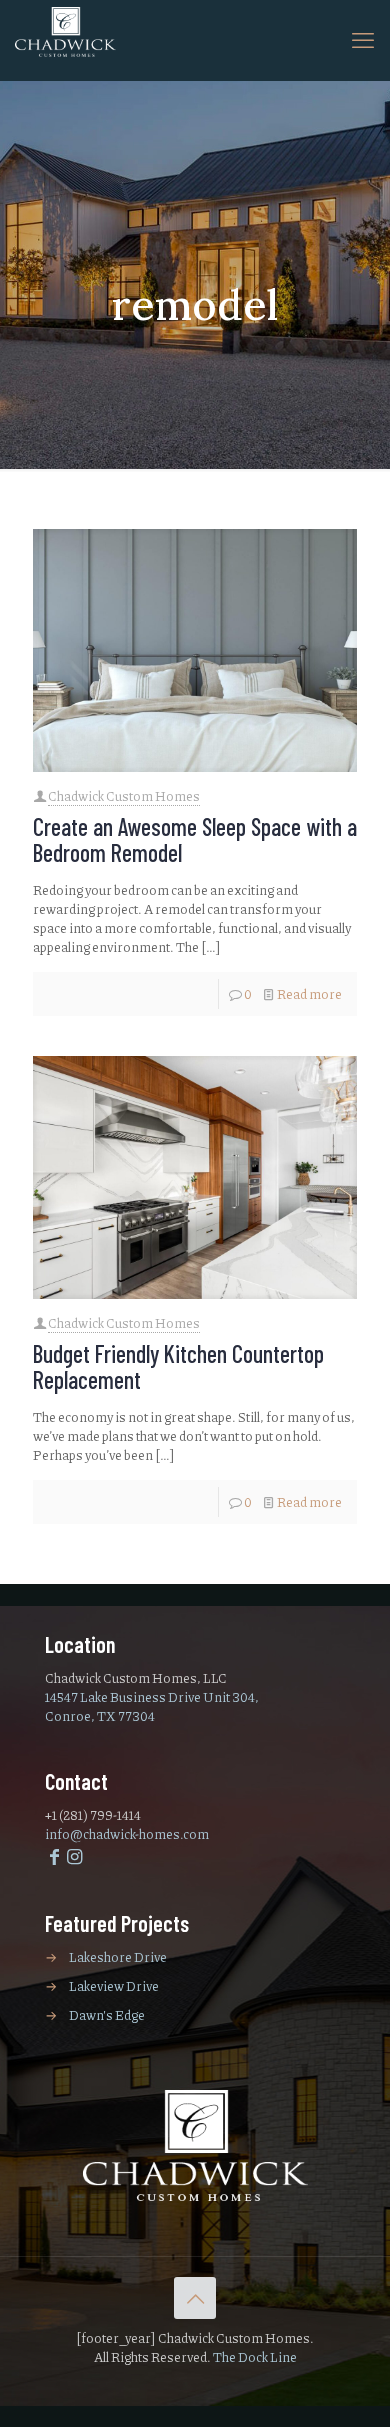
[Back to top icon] (195, 2298)
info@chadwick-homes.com (127, 1834)
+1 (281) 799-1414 (93, 1815)
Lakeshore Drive (118, 1957)
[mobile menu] (363, 40)
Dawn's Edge (107, 2015)
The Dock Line (255, 2357)
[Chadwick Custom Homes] (65, 37)
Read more (309, 994)
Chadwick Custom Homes (124, 796)
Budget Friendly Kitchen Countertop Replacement (178, 1366)
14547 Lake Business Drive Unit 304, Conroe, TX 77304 (152, 1706)
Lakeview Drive (114, 1986)
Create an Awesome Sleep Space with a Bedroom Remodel (195, 839)
